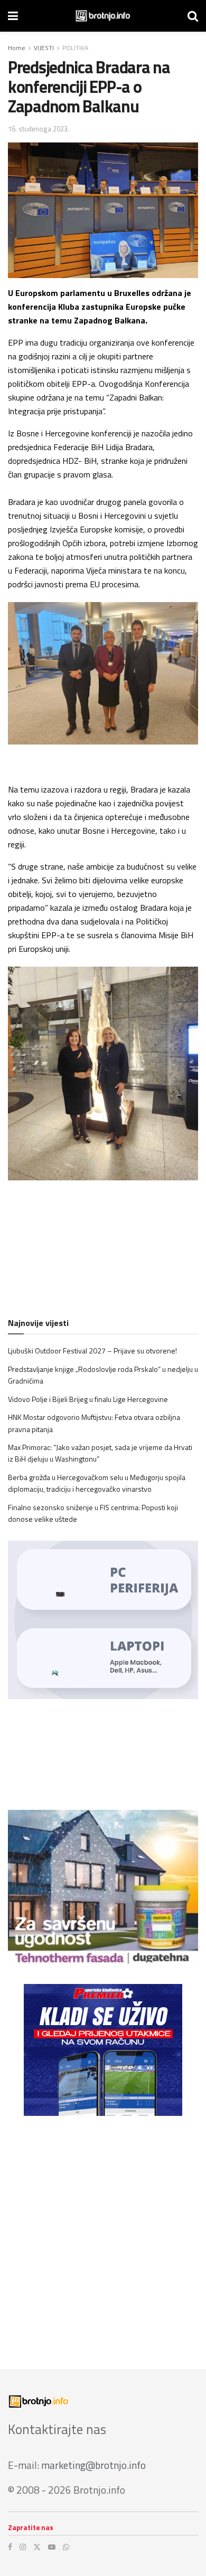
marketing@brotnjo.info (93, 2465)
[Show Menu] (13, 16)
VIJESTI (44, 48)
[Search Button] (193, 16)
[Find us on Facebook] (10, 2547)
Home (17, 48)
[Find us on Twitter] (37, 2547)
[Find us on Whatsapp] (66, 2547)
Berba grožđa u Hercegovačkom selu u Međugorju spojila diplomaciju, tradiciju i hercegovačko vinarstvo (97, 1483)
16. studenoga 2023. (39, 129)
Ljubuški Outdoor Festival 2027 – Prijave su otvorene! (92, 1351)
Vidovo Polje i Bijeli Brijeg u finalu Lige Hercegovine (88, 1399)
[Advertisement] (103, 2235)
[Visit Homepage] (103, 16)
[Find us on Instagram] (23, 2547)
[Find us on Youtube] (52, 2547)
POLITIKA (75, 48)
